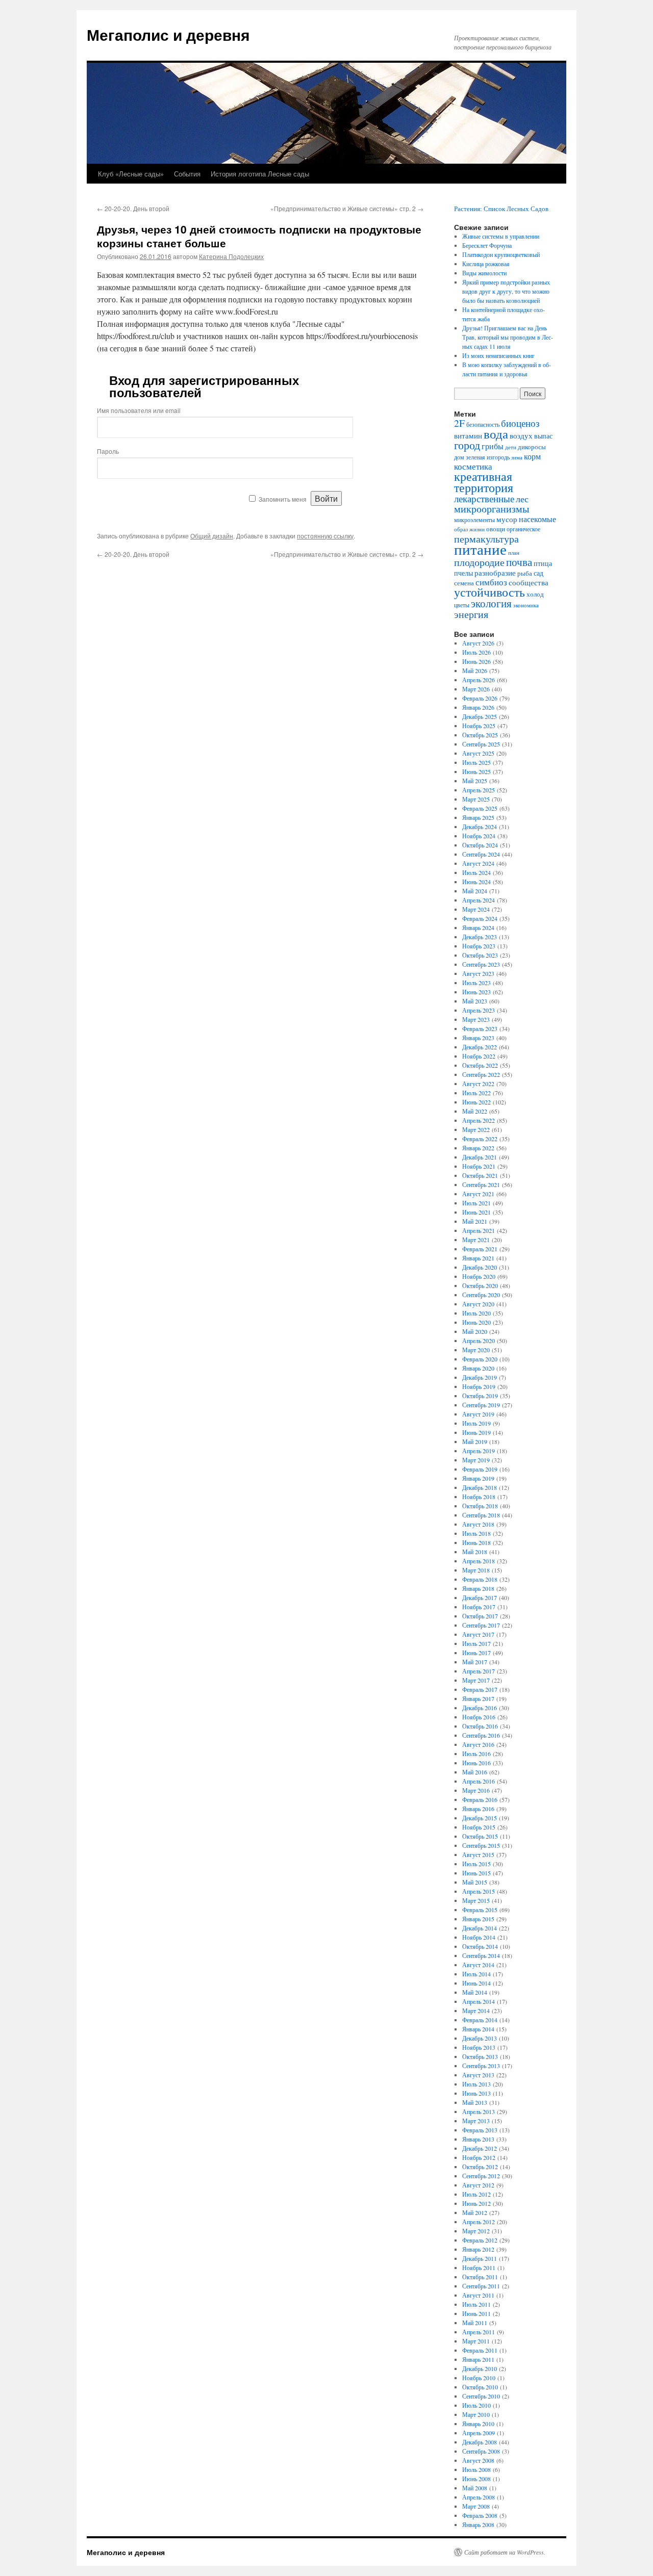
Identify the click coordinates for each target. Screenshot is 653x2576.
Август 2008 (478, 2460)
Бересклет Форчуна (487, 245)
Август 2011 (478, 2295)
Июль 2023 (476, 983)
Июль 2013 (476, 2084)
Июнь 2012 (476, 2203)
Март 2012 (476, 2231)
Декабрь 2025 (480, 716)
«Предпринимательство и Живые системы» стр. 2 (347, 208)
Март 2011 (476, 2341)
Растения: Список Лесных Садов (501, 209)
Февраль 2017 (480, 1689)
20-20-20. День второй (133, 208)
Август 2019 (478, 1414)
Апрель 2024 (479, 900)
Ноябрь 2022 (479, 1056)
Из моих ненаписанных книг (498, 355)
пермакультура (486, 538)
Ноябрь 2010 (479, 2378)
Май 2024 (475, 891)
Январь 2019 (478, 1478)
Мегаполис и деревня (168, 34)
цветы (462, 605)
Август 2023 (478, 973)
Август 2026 (478, 643)
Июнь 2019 (476, 1432)
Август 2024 (478, 863)
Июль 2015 (476, 1864)
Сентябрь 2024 (481, 854)
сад (538, 573)
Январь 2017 (478, 1698)
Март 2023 (476, 1019)
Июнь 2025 (476, 771)
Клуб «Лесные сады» (131, 174)
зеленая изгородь (488, 457)
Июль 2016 (476, 1754)
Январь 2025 (478, 817)
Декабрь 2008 (480, 2442)
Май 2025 (475, 781)
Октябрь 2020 (480, 1285)
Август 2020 (478, 1304)
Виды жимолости (484, 273)
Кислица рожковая (486, 264)
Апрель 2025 (479, 790)
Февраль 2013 (480, 2130)
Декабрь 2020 (480, 1267)
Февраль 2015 (480, 1910)
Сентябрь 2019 (481, 1405)
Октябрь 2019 (480, 1396)
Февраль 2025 (480, 808)
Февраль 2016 (480, 1799)
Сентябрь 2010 (481, 2396)
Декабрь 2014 (480, 1928)
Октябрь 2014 (480, 1946)
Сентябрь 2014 (481, 1955)
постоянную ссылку (325, 536)
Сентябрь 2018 (481, 1515)
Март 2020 (476, 1350)
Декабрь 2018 (480, 1487)
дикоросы (532, 447)
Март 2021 (476, 1240)
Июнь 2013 (476, 2093)
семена (464, 583)
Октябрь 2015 (480, 1836)
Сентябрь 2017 (481, 1625)
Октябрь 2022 (480, 1065)
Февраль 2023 (480, 1028)
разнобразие (495, 573)
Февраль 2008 (480, 2515)
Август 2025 (478, 753)
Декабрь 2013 (480, 2038)
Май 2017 (475, 1662)
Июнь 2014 (476, 1983)
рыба (525, 573)
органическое (523, 529)
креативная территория (484, 482)
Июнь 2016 (476, 1763)
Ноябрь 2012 (479, 2157)
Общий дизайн (212, 536)
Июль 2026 (476, 652)
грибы (493, 446)
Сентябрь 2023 (481, 964)
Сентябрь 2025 (481, 744)
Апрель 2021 (479, 1230)
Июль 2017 (476, 1643)
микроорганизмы (492, 509)
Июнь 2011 (476, 2313)
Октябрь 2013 (480, 2056)
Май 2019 (475, 1441)
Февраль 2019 (480, 1469)
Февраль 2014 (480, 2020)
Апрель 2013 (479, 2111)
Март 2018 (476, 1570)
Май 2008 (475, 2488)
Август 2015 (478, 1854)
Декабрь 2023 (480, 937)
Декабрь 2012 (480, 2148)
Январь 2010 (478, 2424)
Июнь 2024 (476, 882)
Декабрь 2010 (480, 2368)
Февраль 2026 (480, 698)
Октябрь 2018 (480, 1506)
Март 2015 (476, 1900)
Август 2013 (478, 2075)
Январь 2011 (478, 2359)
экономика (526, 605)
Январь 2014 (478, 2029)
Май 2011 (475, 2323)
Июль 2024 (476, 872)
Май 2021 (475, 1221)
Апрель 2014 (479, 2001)
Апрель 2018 (479, 1561)
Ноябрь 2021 (479, 1166)
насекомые (537, 519)
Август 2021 (478, 1194)
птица (543, 563)
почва (519, 562)
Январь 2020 (478, 1368)
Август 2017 (478, 1634)
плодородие (479, 562)
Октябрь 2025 (480, 735)
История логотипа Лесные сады (260, 174)
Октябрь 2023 (480, 955)
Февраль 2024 (480, 918)
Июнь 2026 (476, 661)
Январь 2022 (478, 1148)
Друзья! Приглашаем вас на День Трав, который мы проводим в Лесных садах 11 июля (508, 337)
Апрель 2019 (479, 1451)
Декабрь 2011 (480, 2258)
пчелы (463, 573)
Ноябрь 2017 (479, 1607)
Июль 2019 (476, 1423)
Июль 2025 (476, 762)
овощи (496, 529)
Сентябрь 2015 (481, 1845)
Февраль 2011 (480, 2350)
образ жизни (469, 529)
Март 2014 (476, 2011)
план (514, 553)
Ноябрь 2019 (479, 1386)
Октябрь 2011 (480, 2277)
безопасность (483, 424)
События (187, 174)
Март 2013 (476, 2121)
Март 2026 (476, 689)
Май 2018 (475, 1552)
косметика (473, 467)
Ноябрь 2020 (479, 1276)
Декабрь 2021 (480, 1157)
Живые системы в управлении (501, 236)
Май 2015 (475, 1882)
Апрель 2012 (479, 2222)
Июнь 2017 (476, 1653)
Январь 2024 (478, 928)
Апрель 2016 (479, 1781)
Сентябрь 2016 (481, 1735)
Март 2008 (476, 2506)
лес (522, 499)
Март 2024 (476, 909)
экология (491, 603)
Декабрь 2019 (480, 1377)
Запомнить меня (283, 499)
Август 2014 (478, 1965)
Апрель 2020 (479, 1341)
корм (532, 456)
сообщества (529, 582)
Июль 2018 (476, 1533)
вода (496, 434)
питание (480, 549)
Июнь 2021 (476, 1212)
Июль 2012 (476, 2194)
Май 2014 (475, 1992)
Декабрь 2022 (480, 1047)
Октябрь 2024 (480, 845)
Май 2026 (475, 671)
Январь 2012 (478, 2249)
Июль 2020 (476, 1313)
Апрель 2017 (479, 1671)
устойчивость (489, 592)
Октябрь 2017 (480, 1616)
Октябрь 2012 (480, 2167)
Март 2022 (476, 1129)
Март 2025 (476, 799)
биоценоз (520, 423)
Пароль (108, 451)
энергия (471, 614)
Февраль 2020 (480, 1359)
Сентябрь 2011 (481, 2286)
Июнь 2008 (476, 2479)
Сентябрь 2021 (481, 1184)
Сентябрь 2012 (481, 2176)
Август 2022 (478, 1084)
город (467, 445)
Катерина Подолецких (231, 256)
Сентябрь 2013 (481, 2066)
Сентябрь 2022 (481, 1074)
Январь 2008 (478, 2525)
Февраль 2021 (480, 1249)
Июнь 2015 (476, 1873)
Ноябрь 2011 (479, 2268)
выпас (543, 436)
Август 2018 (478, 1524)
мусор (507, 519)
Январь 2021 (478, 1258)
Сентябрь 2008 (481, 2451)
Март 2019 (476, 1460)
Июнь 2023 (476, 992)
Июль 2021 (476, 1203)
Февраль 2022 (480, 1139)
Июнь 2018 (476, 1542)
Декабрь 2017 (480, 1598)
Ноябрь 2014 (479, 1937)
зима (517, 457)
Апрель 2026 (479, 680)
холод (535, 594)
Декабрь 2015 (480, 1818)
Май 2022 (475, 1111)
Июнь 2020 (476, 1322)
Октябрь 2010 (480, 2387)
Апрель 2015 (479, 1891)
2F (459, 423)
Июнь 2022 (476, 1102)
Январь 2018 (478, 1588)
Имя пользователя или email (139, 410)
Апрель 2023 (479, 1010)
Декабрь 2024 (480, 827)
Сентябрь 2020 (481, 1295)
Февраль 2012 (480, 2240)
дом (459, 457)
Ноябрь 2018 (479, 1497)
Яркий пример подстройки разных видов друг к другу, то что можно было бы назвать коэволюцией (506, 291)
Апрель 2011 (479, 2332)
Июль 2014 (476, 1974)
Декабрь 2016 (480, 1708)
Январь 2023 (478, 1038)
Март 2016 (476, 1790)
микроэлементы (474, 520)
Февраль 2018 (480, 1579)
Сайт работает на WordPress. (505, 2552)
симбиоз (491, 582)
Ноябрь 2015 (479, 1827)
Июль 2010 (476, 2405)
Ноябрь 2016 (479, 1717)
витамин (468, 436)
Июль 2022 (476, 1093)
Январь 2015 (478, 1919)
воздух (521, 435)
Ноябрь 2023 (479, 946)
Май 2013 (475, 2102)
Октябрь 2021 (480, 1175)
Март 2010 (476, 2414)
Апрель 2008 (479, 2497)
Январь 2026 (478, 707)
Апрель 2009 (479, 2433)
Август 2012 (478, 2185)
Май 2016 (475, 1772)
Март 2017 (476, 1680)
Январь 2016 (478, 1809)
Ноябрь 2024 (479, 836)
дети (511, 447)
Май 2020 (475, 1331)
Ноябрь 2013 (479, 2047)
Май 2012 (475, 2212)
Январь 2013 (478, 2139)
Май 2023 (475, 1001)
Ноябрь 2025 (479, 726)
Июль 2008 (476, 2469)
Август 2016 (478, 1744)
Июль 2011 (476, 2304)
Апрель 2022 (479, 1120)
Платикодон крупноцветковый (501, 254)
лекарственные (484, 498)
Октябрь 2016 (480, 1726)
